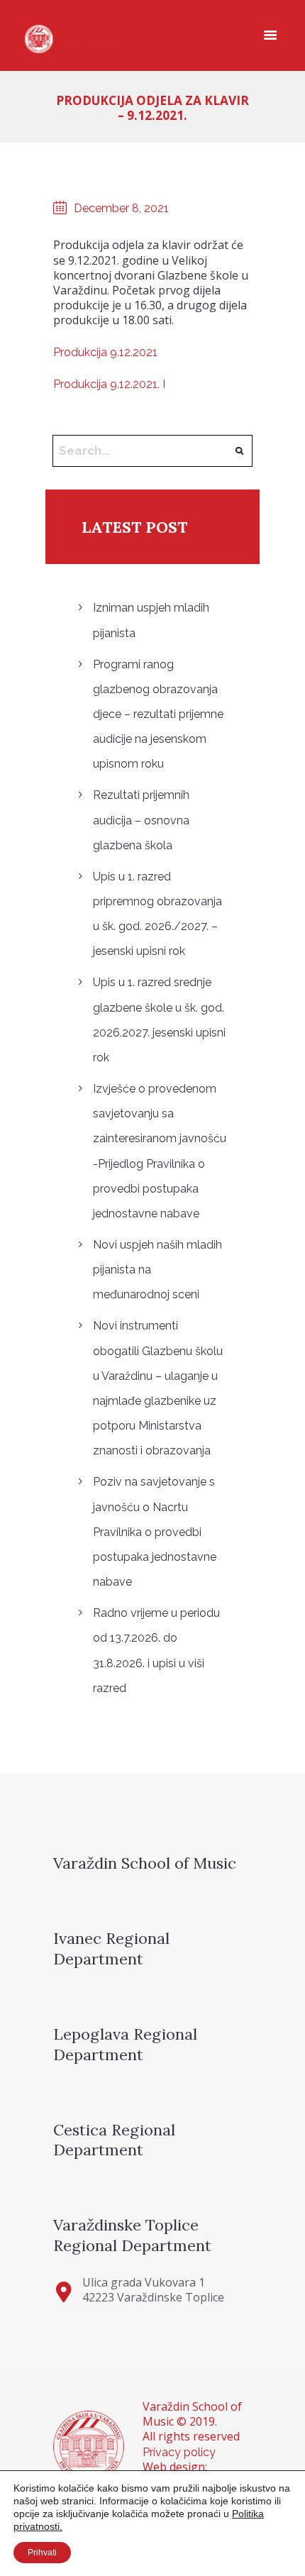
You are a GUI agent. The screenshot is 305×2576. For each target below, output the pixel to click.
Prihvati (42, 2553)
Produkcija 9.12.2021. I (109, 384)
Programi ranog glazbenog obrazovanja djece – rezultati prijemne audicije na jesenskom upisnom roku (158, 714)
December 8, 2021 (121, 208)
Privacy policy (179, 2452)
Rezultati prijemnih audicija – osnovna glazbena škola (141, 820)
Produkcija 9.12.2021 (105, 352)
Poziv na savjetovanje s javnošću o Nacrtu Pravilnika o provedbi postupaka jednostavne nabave (155, 1532)
